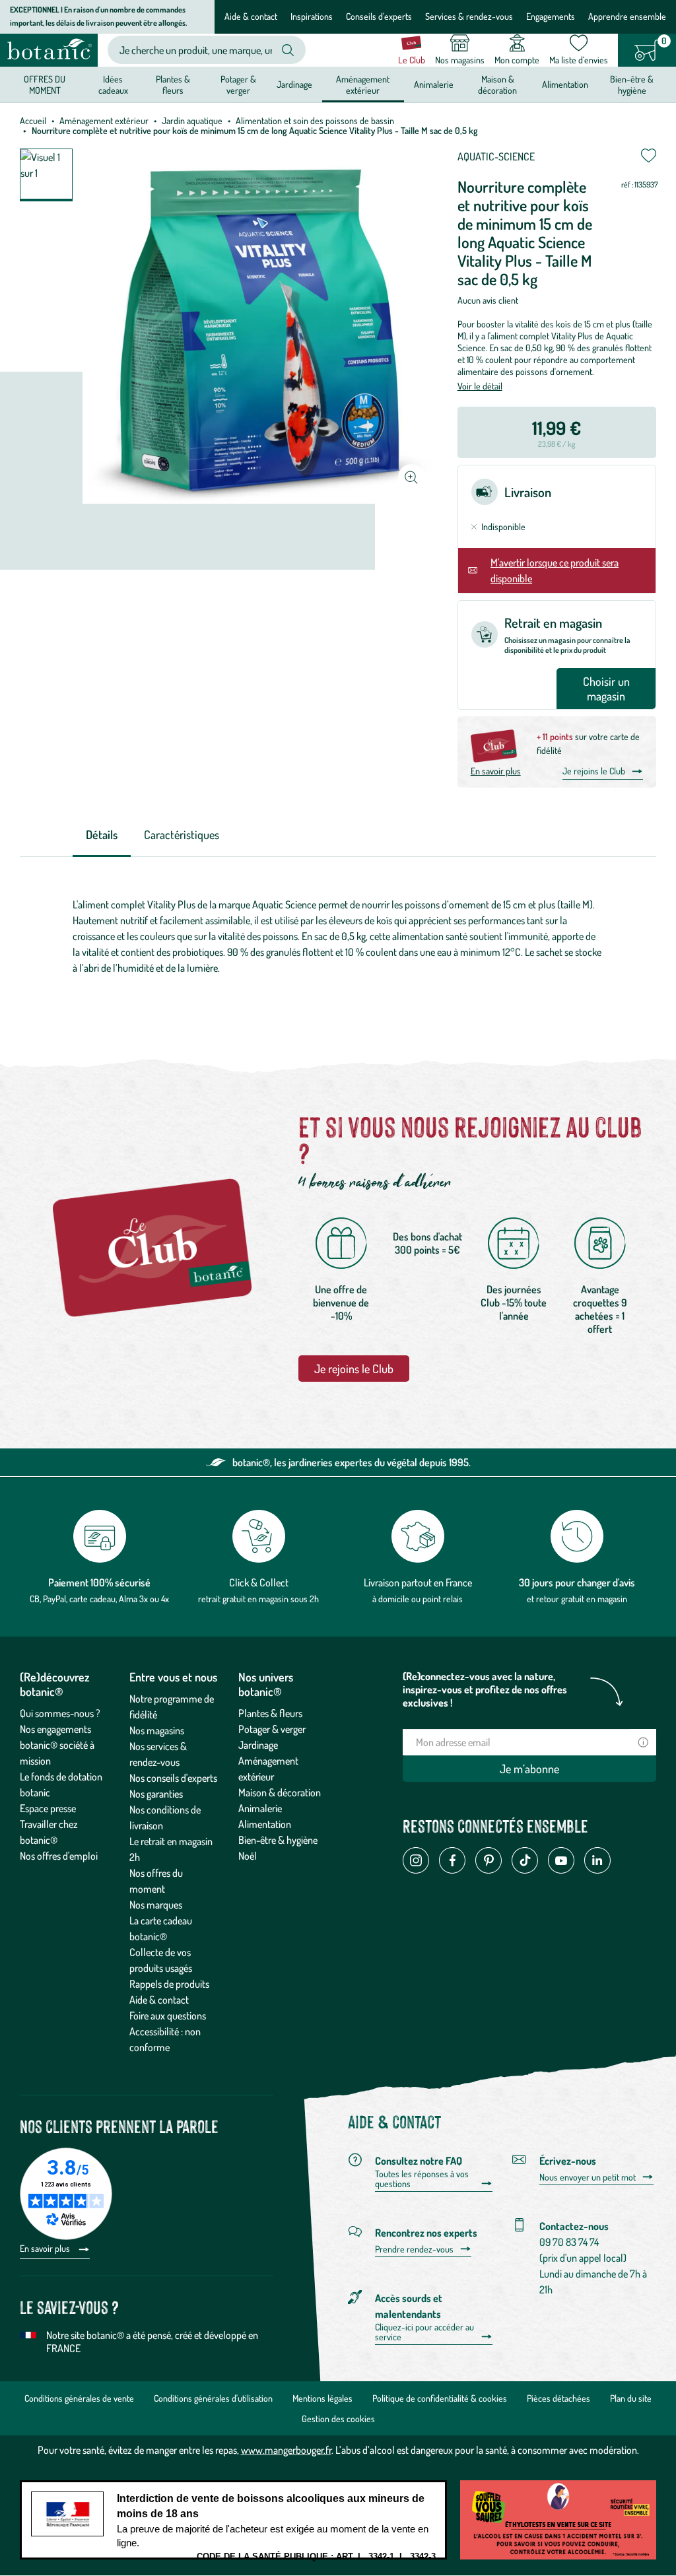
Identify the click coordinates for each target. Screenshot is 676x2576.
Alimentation (265, 1824)
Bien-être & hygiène (278, 1840)
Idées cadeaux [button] (113, 84)
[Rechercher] (288, 50)
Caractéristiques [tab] (182, 834)
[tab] (102, 835)
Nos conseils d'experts (173, 1778)
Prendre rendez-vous (414, 2249)
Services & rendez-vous (469, 16)
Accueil (33, 120)
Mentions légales (322, 2398)
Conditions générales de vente (79, 2398)
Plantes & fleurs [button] (173, 84)
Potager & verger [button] (238, 84)
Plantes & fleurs (270, 1713)
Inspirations (312, 16)
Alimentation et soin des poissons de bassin (315, 120)
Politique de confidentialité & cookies (440, 2398)
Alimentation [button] (565, 84)
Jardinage (258, 1745)
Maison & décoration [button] (497, 84)
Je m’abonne (529, 1769)
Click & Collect (259, 1582)
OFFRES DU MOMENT (45, 84)
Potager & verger (272, 1729)
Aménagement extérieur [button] (363, 84)
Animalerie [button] (434, 84)
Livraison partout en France (418, 1582)
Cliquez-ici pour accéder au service (424, 2332)
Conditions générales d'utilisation (213, 2398)
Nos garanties (156, 1794)
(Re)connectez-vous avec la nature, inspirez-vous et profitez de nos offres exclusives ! (485, 1689)
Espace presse (48, 1808)
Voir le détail (480, 386)
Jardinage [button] (294, 84)
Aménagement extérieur (104, 120)
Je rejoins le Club (594, 771)
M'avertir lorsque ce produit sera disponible (555, 570)
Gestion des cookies (338, 2419)
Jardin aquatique (192, 120)
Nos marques (156, 1905)
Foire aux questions (168, 2016)
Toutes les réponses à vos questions (422, 2179)
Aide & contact (251, 16)
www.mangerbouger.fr (286, 2450)
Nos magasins (157, 1730)
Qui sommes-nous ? (60, 1713)
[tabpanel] (338, 936)
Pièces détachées (558, 2398)
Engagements (551, 16)
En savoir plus (496, 771)
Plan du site (631, 2398)
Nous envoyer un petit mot (588, 2177)
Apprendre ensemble (627, 16)
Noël (248, 1856)
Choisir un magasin (606, 689)
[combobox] (196, 50)
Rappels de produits (169, 1984)
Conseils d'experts (379, 16)
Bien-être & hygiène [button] (632, 84)
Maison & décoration (280, 1792)
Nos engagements (55, 1729)
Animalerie (260, 1808)
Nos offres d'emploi (59, 1856)
